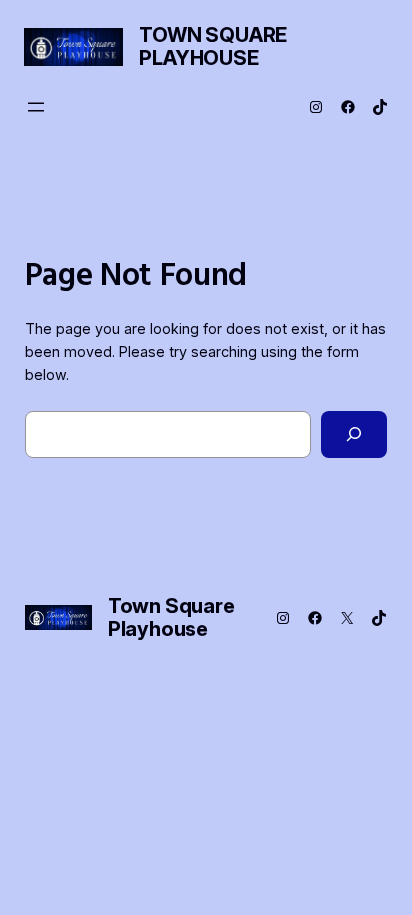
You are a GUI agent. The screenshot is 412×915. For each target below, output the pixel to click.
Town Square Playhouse (213, 46)
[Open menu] (36, 107)
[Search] (354, 434)
